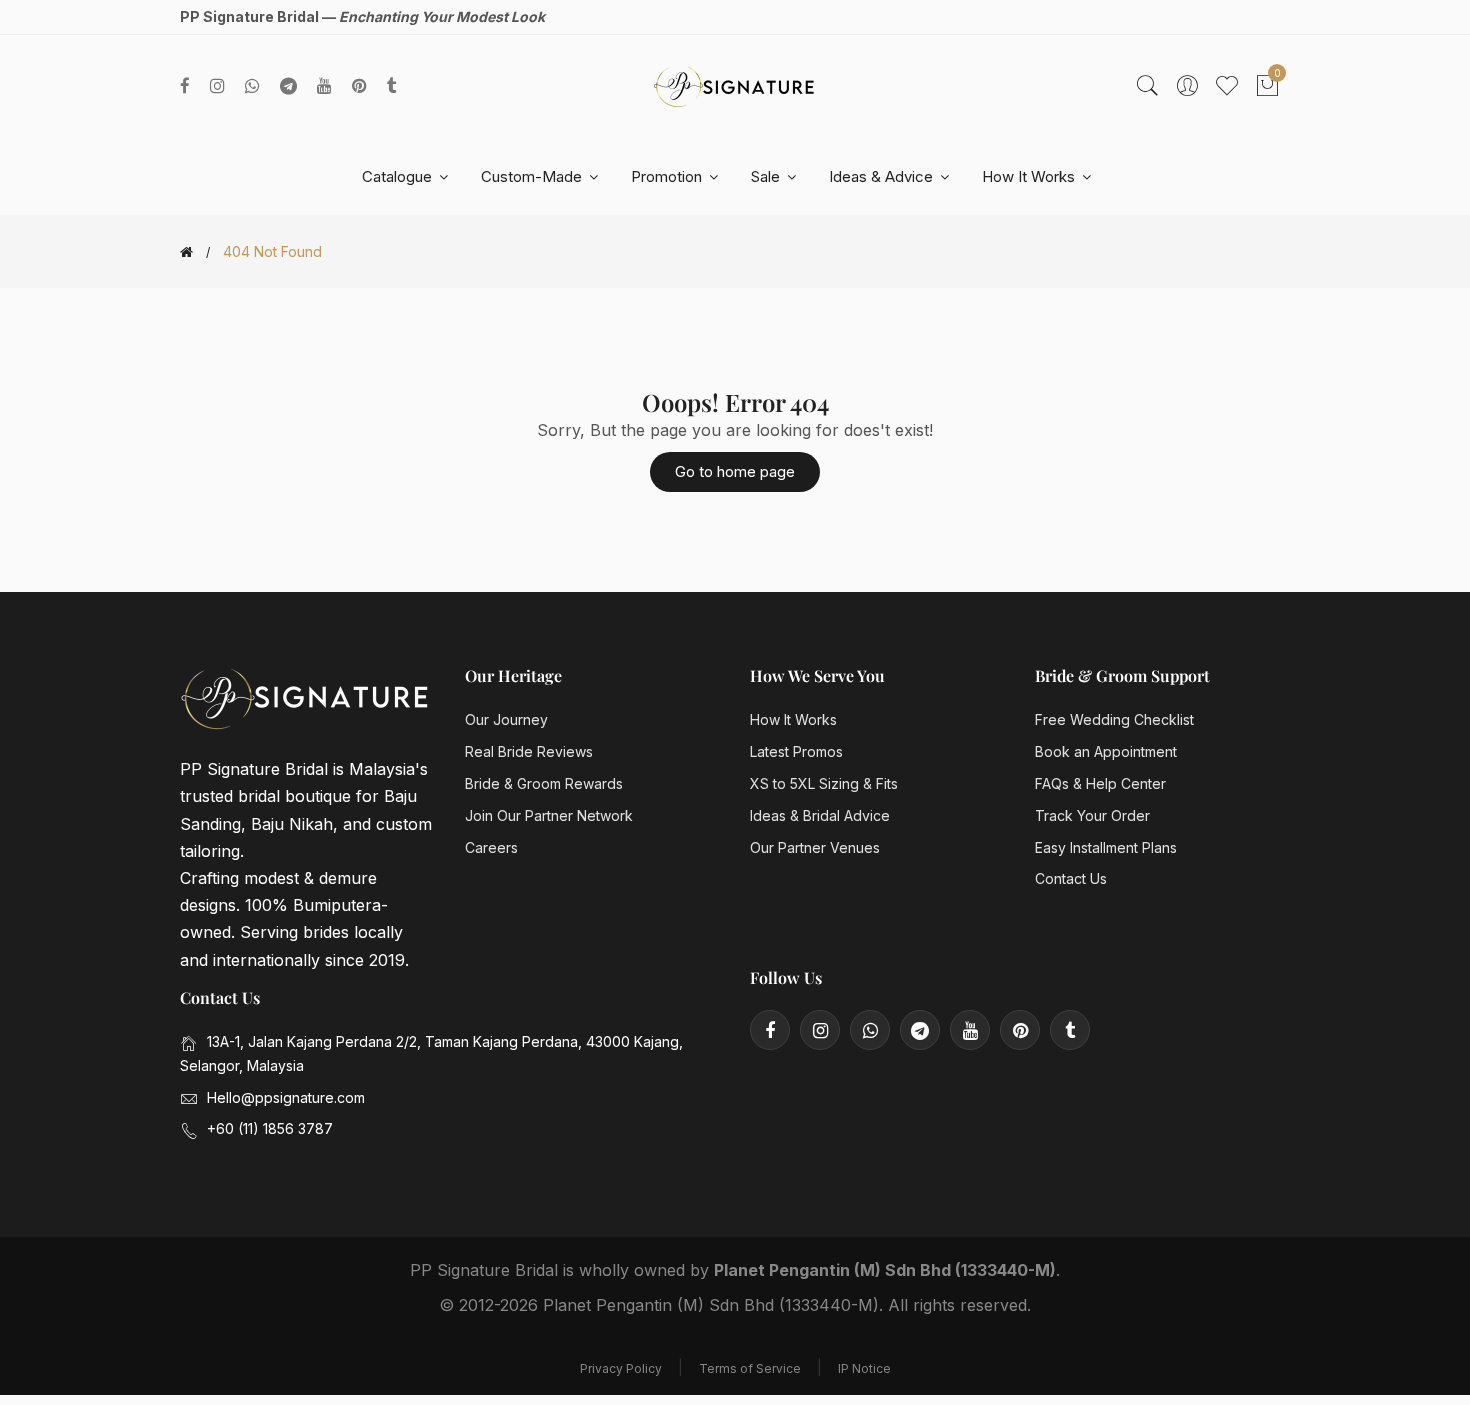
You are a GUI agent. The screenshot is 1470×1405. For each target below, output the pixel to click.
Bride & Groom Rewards (544, 783)
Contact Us (1071, 878)
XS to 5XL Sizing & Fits (824, 783)
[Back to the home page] (186, 252)
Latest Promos (796, 751)
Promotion (668, 176)
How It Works (1030, 176)
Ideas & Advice (883, 176)
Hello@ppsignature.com (286, 1097)
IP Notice (864, 1368)
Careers (491, 847)
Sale (767, 176)
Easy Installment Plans (1106, 847)
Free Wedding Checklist (1114, 719)
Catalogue (399, 176)
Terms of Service (750, 1368)
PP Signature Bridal (484, 1270)
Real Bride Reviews (529, 751)
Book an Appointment (1106, 751)
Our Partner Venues (815, 847)
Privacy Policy (621, 1368)
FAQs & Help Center (1100, 783)
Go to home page (735, 471)
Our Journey (506, 719)
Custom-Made (533, 176)
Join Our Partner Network (549, 815)
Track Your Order (1092, 815)
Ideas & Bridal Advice (820, 815)
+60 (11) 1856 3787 (270, 1128)
